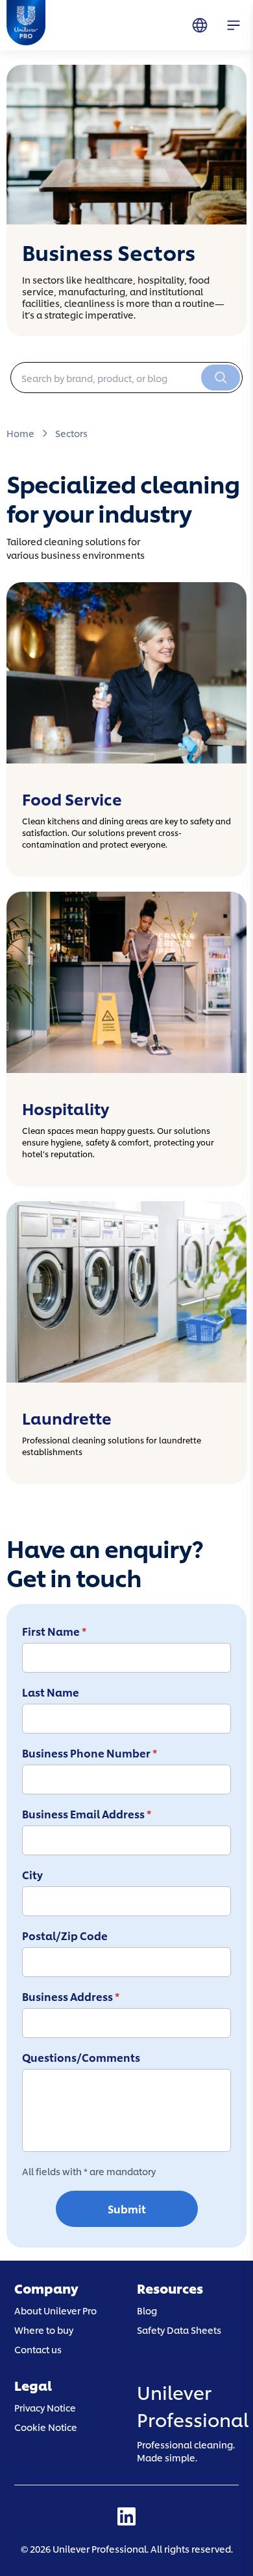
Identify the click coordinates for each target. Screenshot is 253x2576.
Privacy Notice (45, 2407)
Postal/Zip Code (65, 1936)
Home (20, 433)
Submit (127, 2209)
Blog (147, 2310)
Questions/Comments (81, 2057)
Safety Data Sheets (179, 2330)
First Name (54, 1631)
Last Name (51, 1692)
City (32, 1875)
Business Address (71, 1996)
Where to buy (44, 2330)
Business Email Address (87, 1814)
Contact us (38, 2349)
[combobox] (126, 378)
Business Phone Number (90, 1753)
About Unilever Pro (55, 2310)
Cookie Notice (46, 2426)
